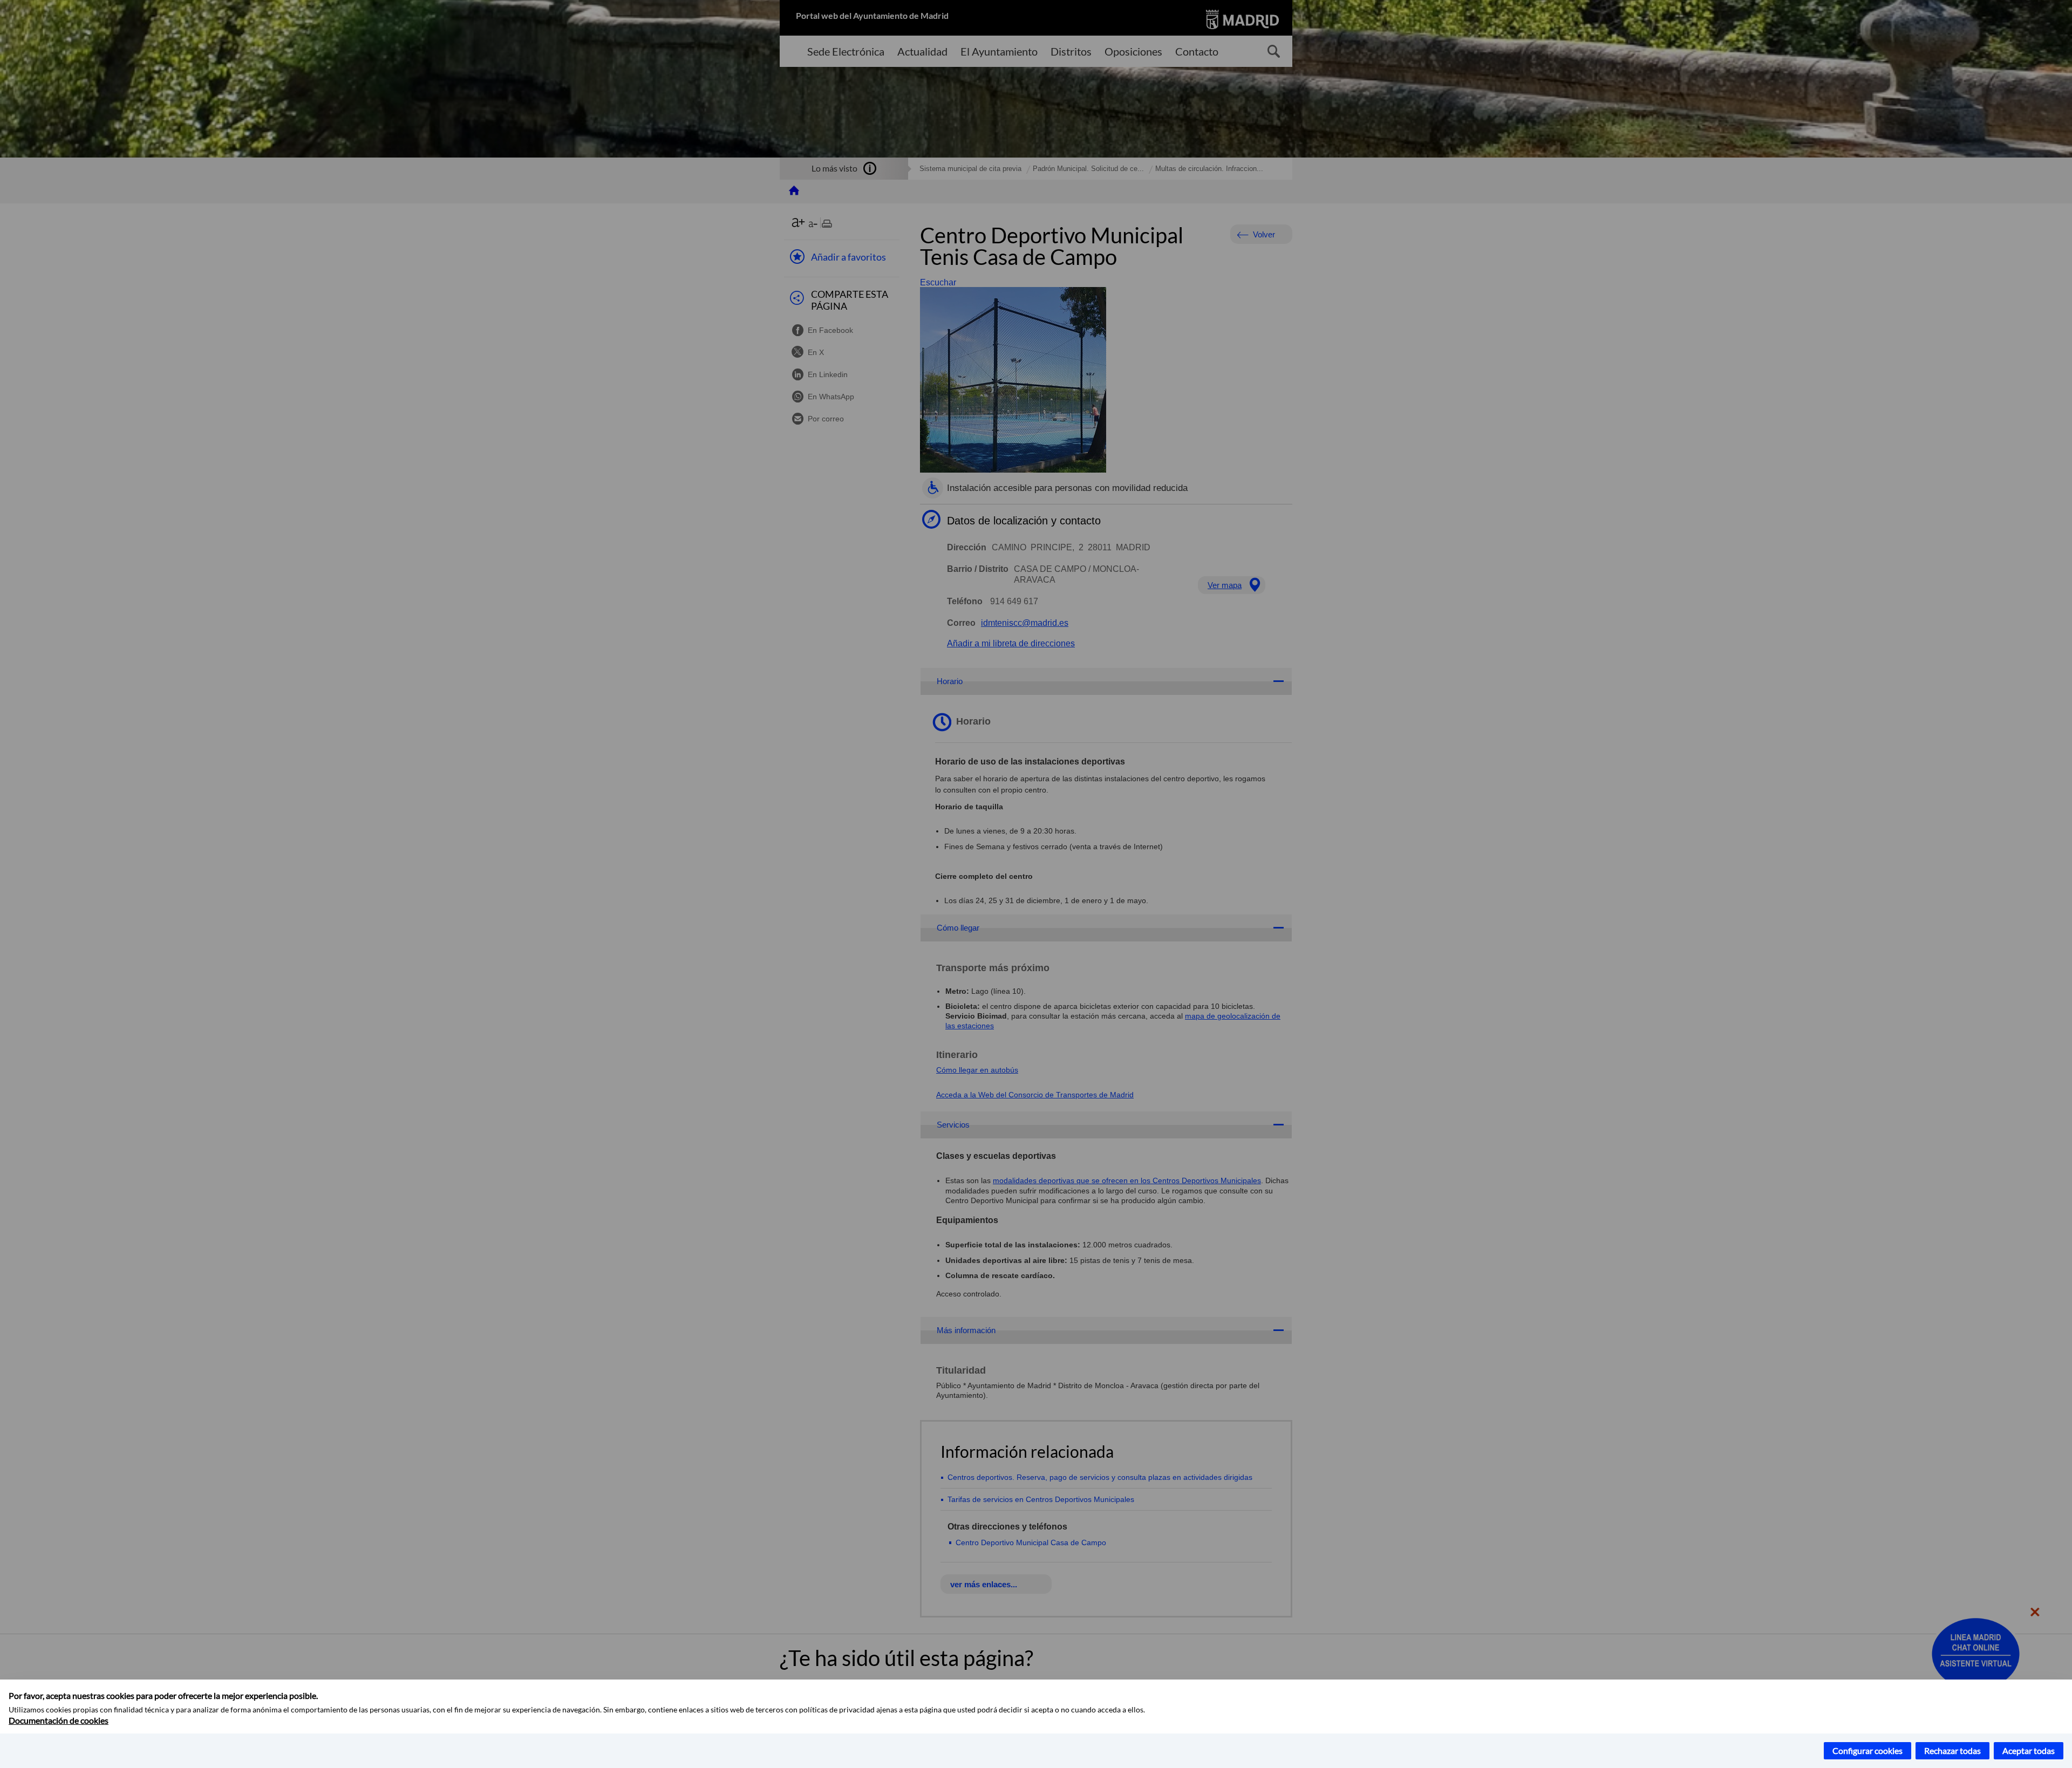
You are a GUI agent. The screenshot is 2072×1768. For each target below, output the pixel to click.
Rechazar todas (1952, 1750)
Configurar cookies (1867, 1750)
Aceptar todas (2029, 1750)
